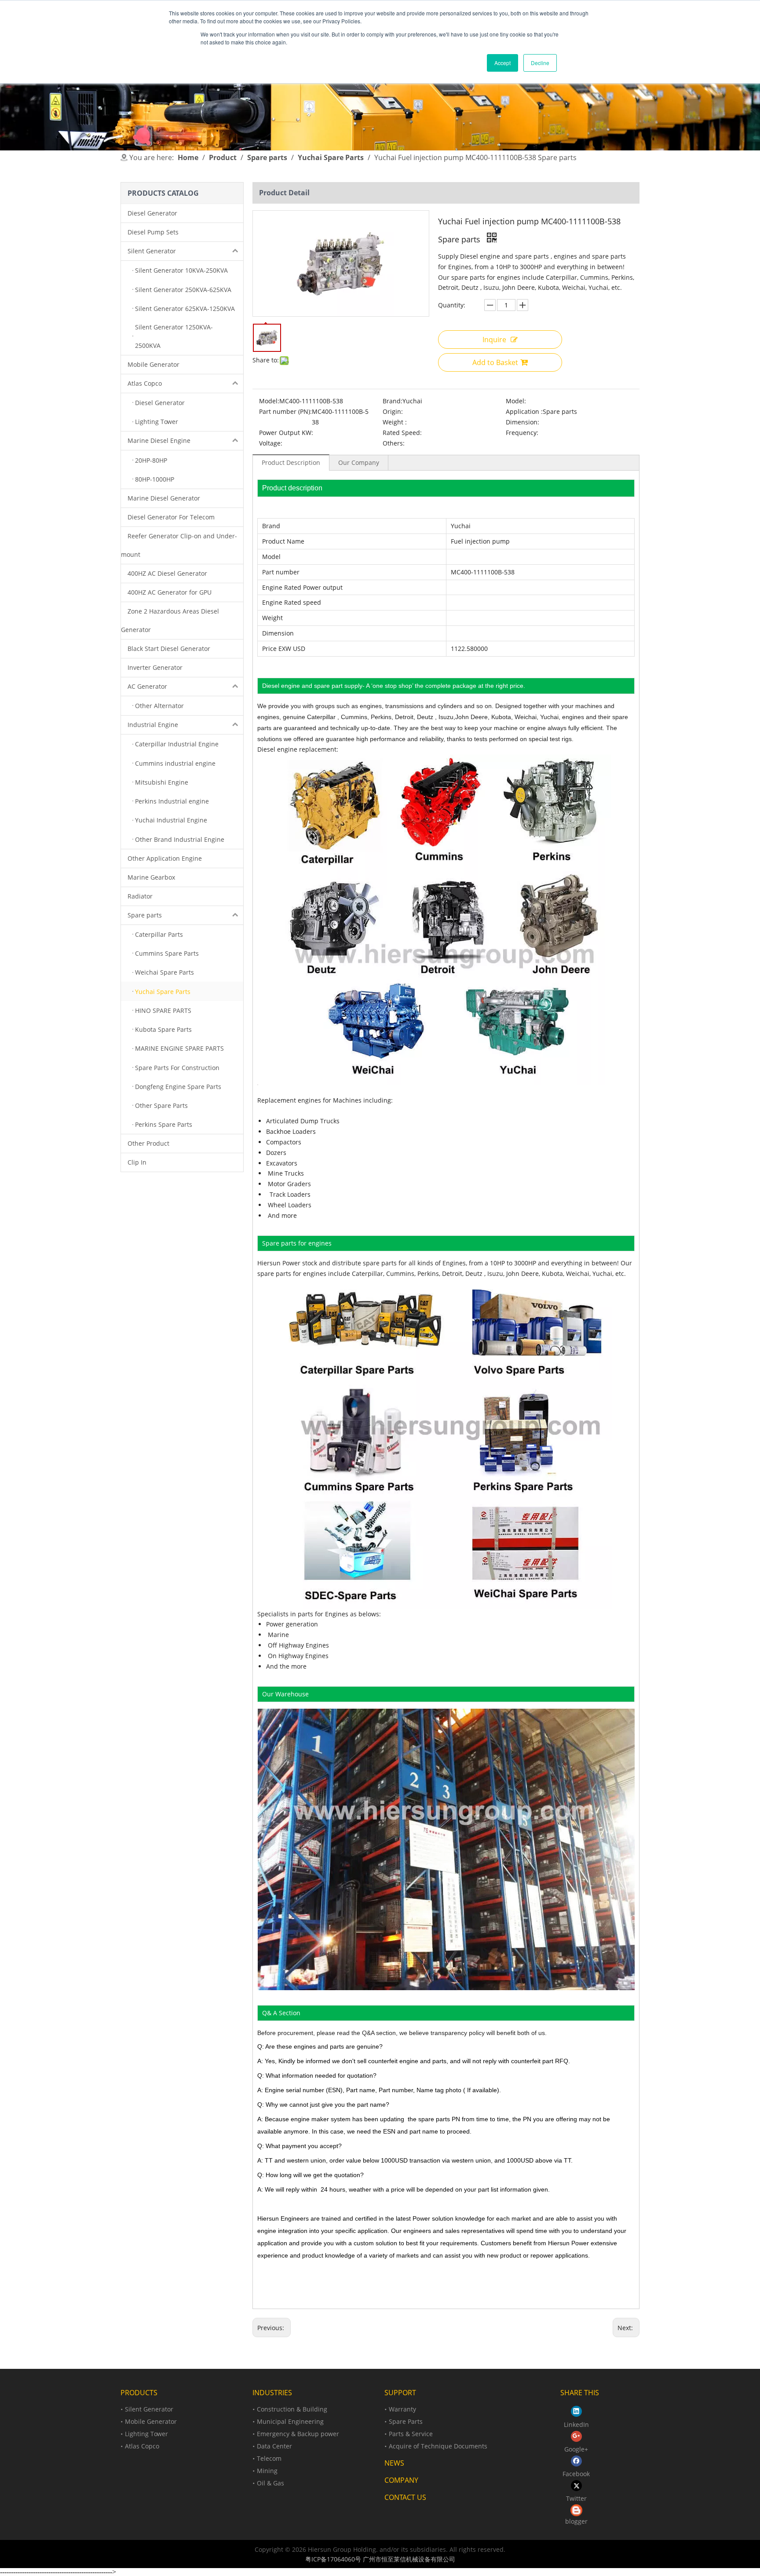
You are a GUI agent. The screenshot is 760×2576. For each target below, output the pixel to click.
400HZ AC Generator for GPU (170, 592)
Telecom (269, 2458)
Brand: (393, 401)
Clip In (137, 1162)
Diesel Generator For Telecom (171, 517)
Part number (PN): (285, 411)
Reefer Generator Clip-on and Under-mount (179, 545)
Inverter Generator (155, 667)
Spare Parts (406, 2421)
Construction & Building (292, 2409)
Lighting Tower (146, 2434)
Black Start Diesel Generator (169, 649)
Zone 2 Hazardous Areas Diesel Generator (170, 620)
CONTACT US (405, 2497)
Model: (269, 401)
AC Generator (147, 686)
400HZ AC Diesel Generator (167, 573)
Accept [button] (502, 63)
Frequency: (522, 433)
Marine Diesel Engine (159, 440)
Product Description (291, 462)
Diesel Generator (152, 213)
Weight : (395, 422)
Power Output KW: (286, 433)
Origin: (393, 411)
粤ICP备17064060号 (333, 2559)
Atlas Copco (145, 383)
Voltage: (271, 443)
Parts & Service (411, 2434)
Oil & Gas (270, 2483)
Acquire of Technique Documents (438, 2446)
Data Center (274, 2446)
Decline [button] (540, 63)
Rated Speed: (402, 433)
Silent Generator (152, 251)
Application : (524, 411)
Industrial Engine (153, 725)
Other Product (148, 1143)
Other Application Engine (165, 858)
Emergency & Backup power (298, 2434)
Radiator (140, 896)
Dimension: (522, 422)
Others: (394, 443)
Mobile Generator (153, 364)
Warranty (402, 2409)
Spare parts (145, 915)
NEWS (394, 2463)
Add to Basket (495, 362)
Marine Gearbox (151, 877)
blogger (576, 2521)
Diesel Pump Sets (153, 232)
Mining (267, 2471)
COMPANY (401, 2480)
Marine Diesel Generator (164, 498)
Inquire (494, 340)
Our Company (359, 462)
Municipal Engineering (290, 2421)
